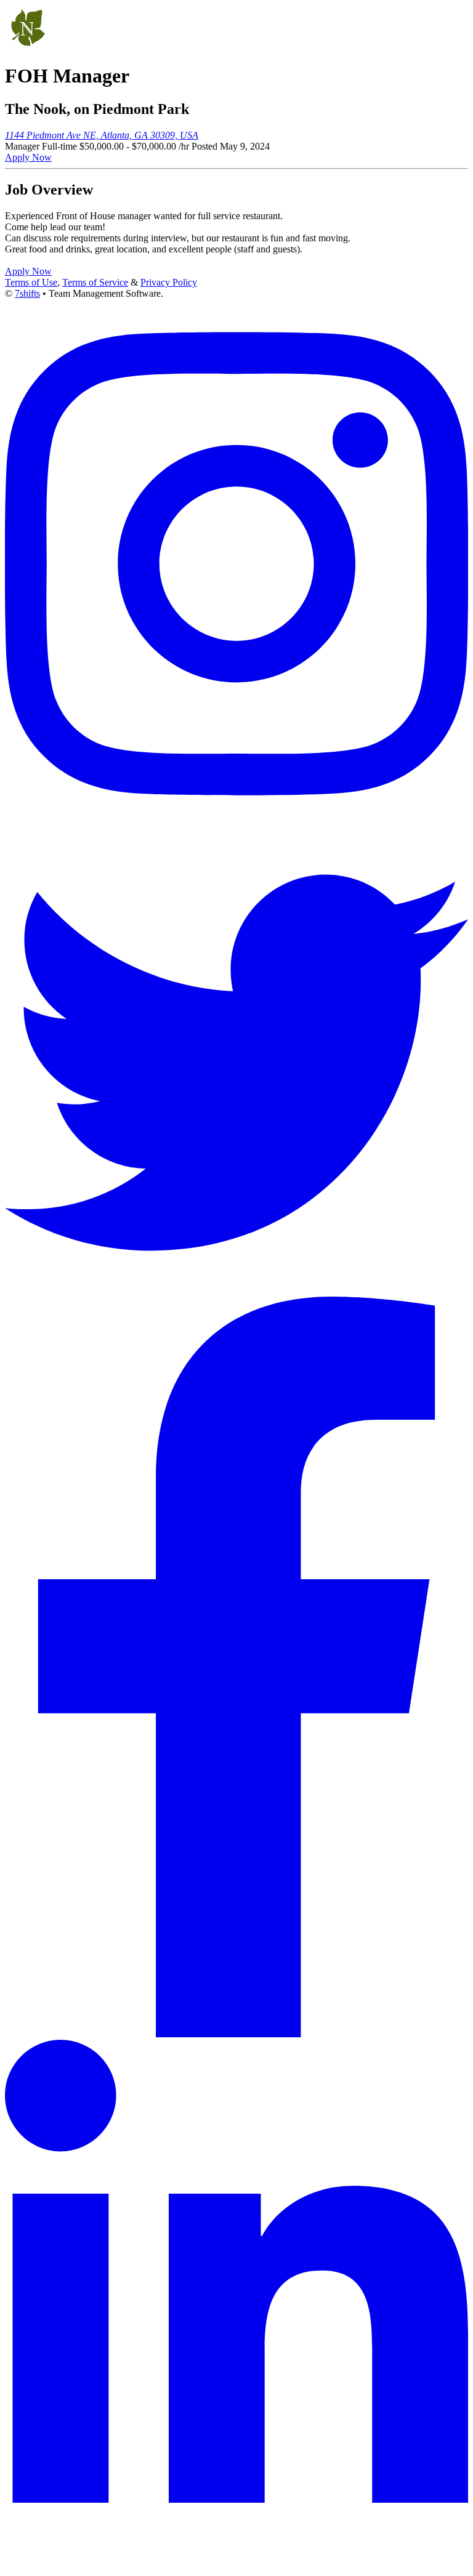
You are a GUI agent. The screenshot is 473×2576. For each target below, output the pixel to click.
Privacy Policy (169, 282)
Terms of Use (31, 282)
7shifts (27, 293)
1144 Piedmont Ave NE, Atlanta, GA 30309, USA (102, 135)
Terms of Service (95, 282)
